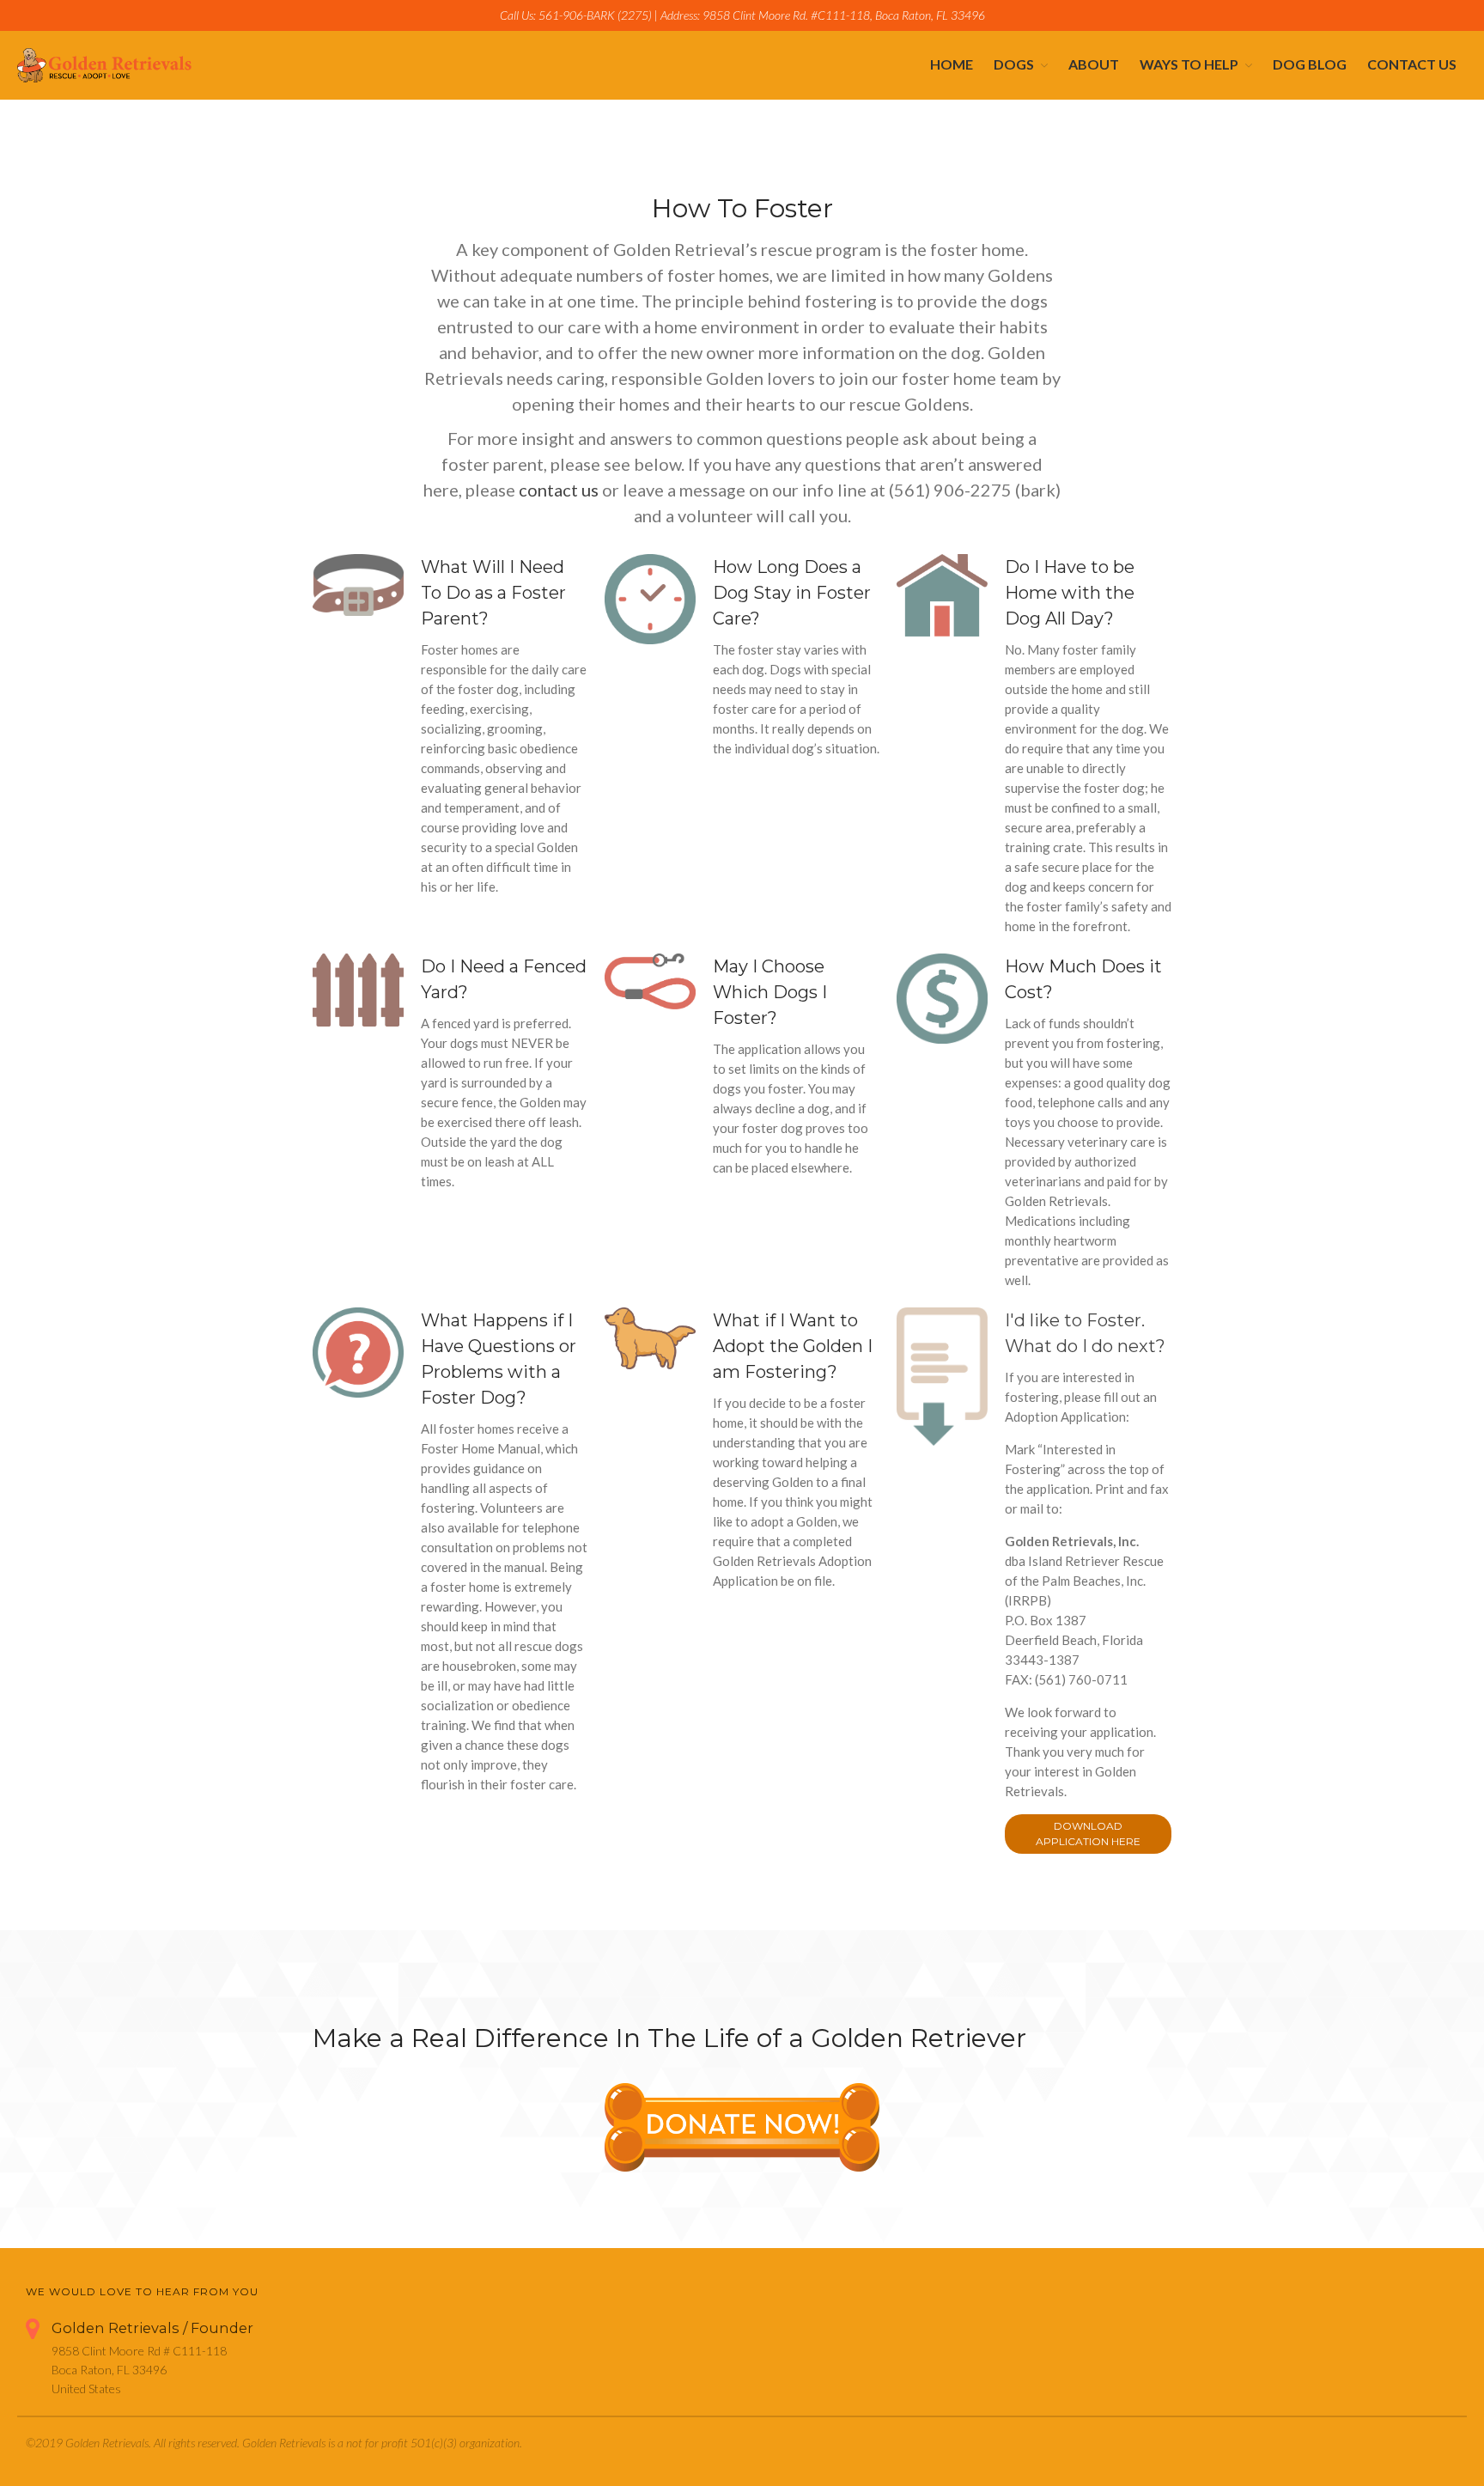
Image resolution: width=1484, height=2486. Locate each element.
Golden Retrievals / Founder (152, 2328)
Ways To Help (1189, 64)
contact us (559, 490)
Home (952, 64)
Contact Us (1412, 64)
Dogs (1014, 64)
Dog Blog (1310, 64)
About (1094, 64)
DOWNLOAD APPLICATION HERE (1088, 1834)
